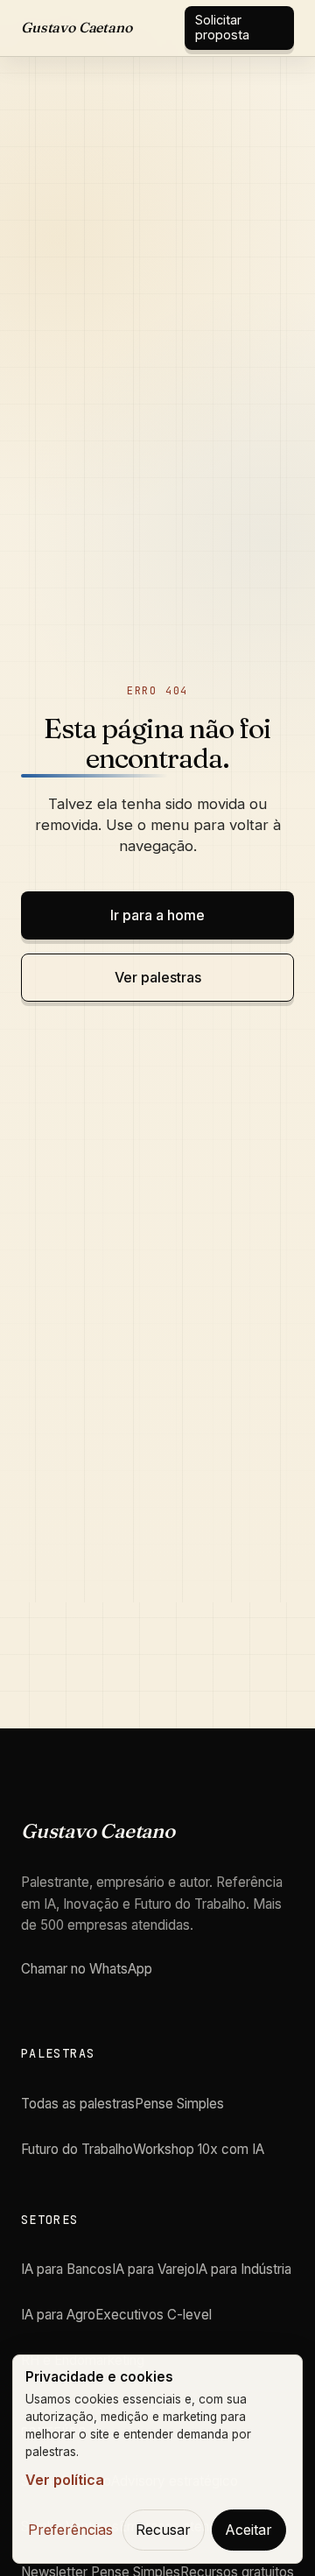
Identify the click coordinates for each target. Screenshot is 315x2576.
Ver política (65, 2480)
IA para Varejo (154, 2269)
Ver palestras (158, 977)
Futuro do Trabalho (77, 2149)
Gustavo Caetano (77, 27)
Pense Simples (179, 2104)
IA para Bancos (66, 2269)
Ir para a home (157, 915)
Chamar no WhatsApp (87, 1969)
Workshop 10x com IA (199, 2149)
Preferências (70, 2530)
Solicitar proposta (222, 27)
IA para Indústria (243, 2269)
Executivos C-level (154, 2315)
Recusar (163, 2530)
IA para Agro (58, 2315)
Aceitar (248, 2530)
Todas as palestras (78, 2104)
